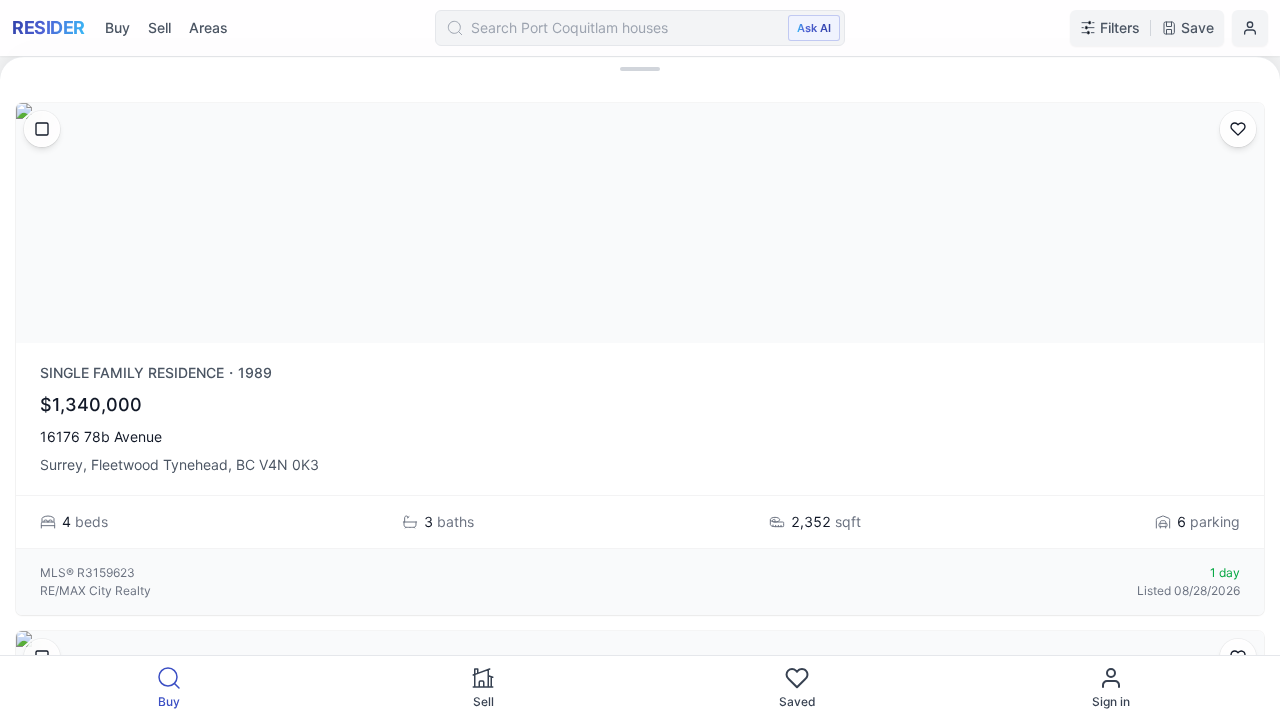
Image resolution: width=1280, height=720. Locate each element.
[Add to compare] (42, 129)
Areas (208, 27)
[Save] (1238, 129)
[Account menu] (1250, 28)
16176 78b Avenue (101, 436)
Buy (117, 27)
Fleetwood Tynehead (159, 464)
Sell (159, 27)
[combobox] (640, 28)
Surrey (61, 464)
